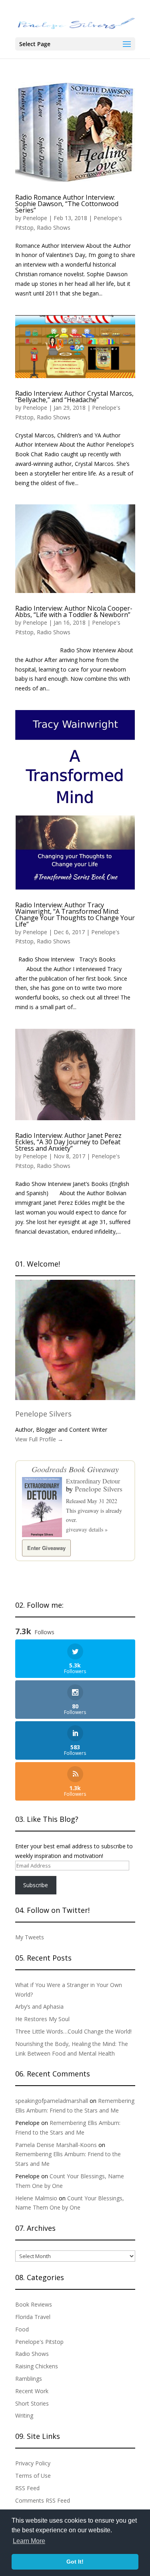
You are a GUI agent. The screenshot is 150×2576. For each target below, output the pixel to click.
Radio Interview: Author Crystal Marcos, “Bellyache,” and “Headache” (74, 397)
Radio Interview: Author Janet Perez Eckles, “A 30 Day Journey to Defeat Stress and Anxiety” (68, 1142)
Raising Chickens (37, 2366)
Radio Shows (54, 228)
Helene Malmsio (36, 2198)
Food (22, 2329)
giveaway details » (87, 1529)
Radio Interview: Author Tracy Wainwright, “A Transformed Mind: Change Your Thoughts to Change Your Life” (75, 915)
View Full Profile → (39, 1439)
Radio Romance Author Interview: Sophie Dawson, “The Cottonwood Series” (67, 204)
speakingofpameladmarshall (52, 2101)
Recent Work (32, 2391)
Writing (24, 2415)
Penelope (35, 218)
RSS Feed (27, 2488)
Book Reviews (34, 2304)
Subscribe (36, 1885)
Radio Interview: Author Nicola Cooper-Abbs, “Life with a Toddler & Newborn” (74, 611)
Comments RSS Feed (43, 2500)
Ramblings (29, 2379)
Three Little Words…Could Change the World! (73, 2031)
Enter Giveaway (46, 1548)
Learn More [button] (29, 2541)
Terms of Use (33, 2476)
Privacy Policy (33, 2463)
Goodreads (49, 1469)
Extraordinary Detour (93, 1481)
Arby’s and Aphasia (39, 2006)
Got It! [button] (75, 2562)
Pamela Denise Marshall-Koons (56, 2145)
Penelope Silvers (43, 1414)
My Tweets (30, 1937)
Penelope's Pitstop (39, 2342)
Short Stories (32, 2403)
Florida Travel (33, 2317)
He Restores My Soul (42, 2019)
